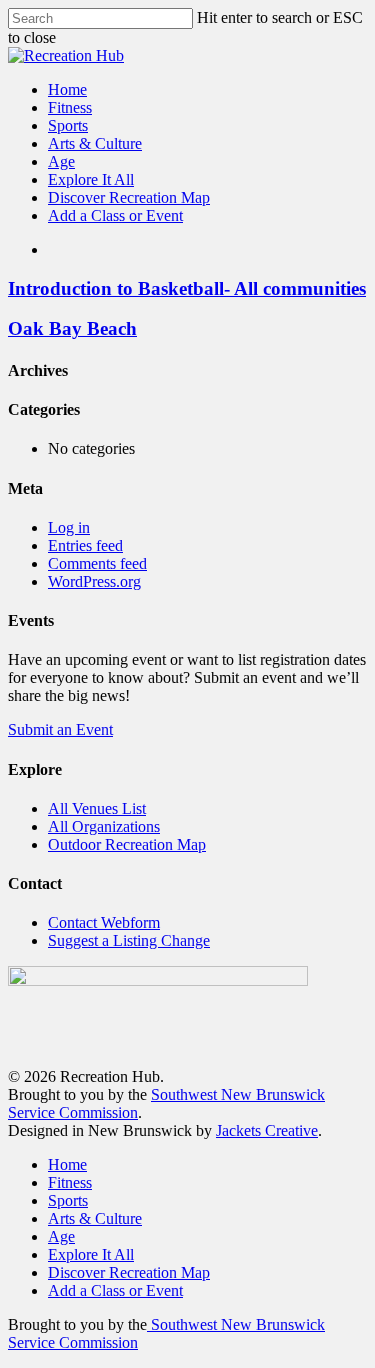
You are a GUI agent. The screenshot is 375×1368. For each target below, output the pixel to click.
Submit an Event (60, 729)
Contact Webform (104, 922)
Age (61, 1236)
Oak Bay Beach (72, 328)
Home (67, 1164)
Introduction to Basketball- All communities (187, 288)
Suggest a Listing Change (129, 940)
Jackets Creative (267, 1130)
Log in (69, 527)
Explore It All (91, 1254)
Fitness (70, 1182)
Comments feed (97, 563)
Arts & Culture (95, 1218)
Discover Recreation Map (129, 1272)
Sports (68, 1200)
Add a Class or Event (115, 1290)
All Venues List (97, 808)
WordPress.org (94, 581)
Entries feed (85, 545)
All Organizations (104, 826)
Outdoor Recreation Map (127, 844)
